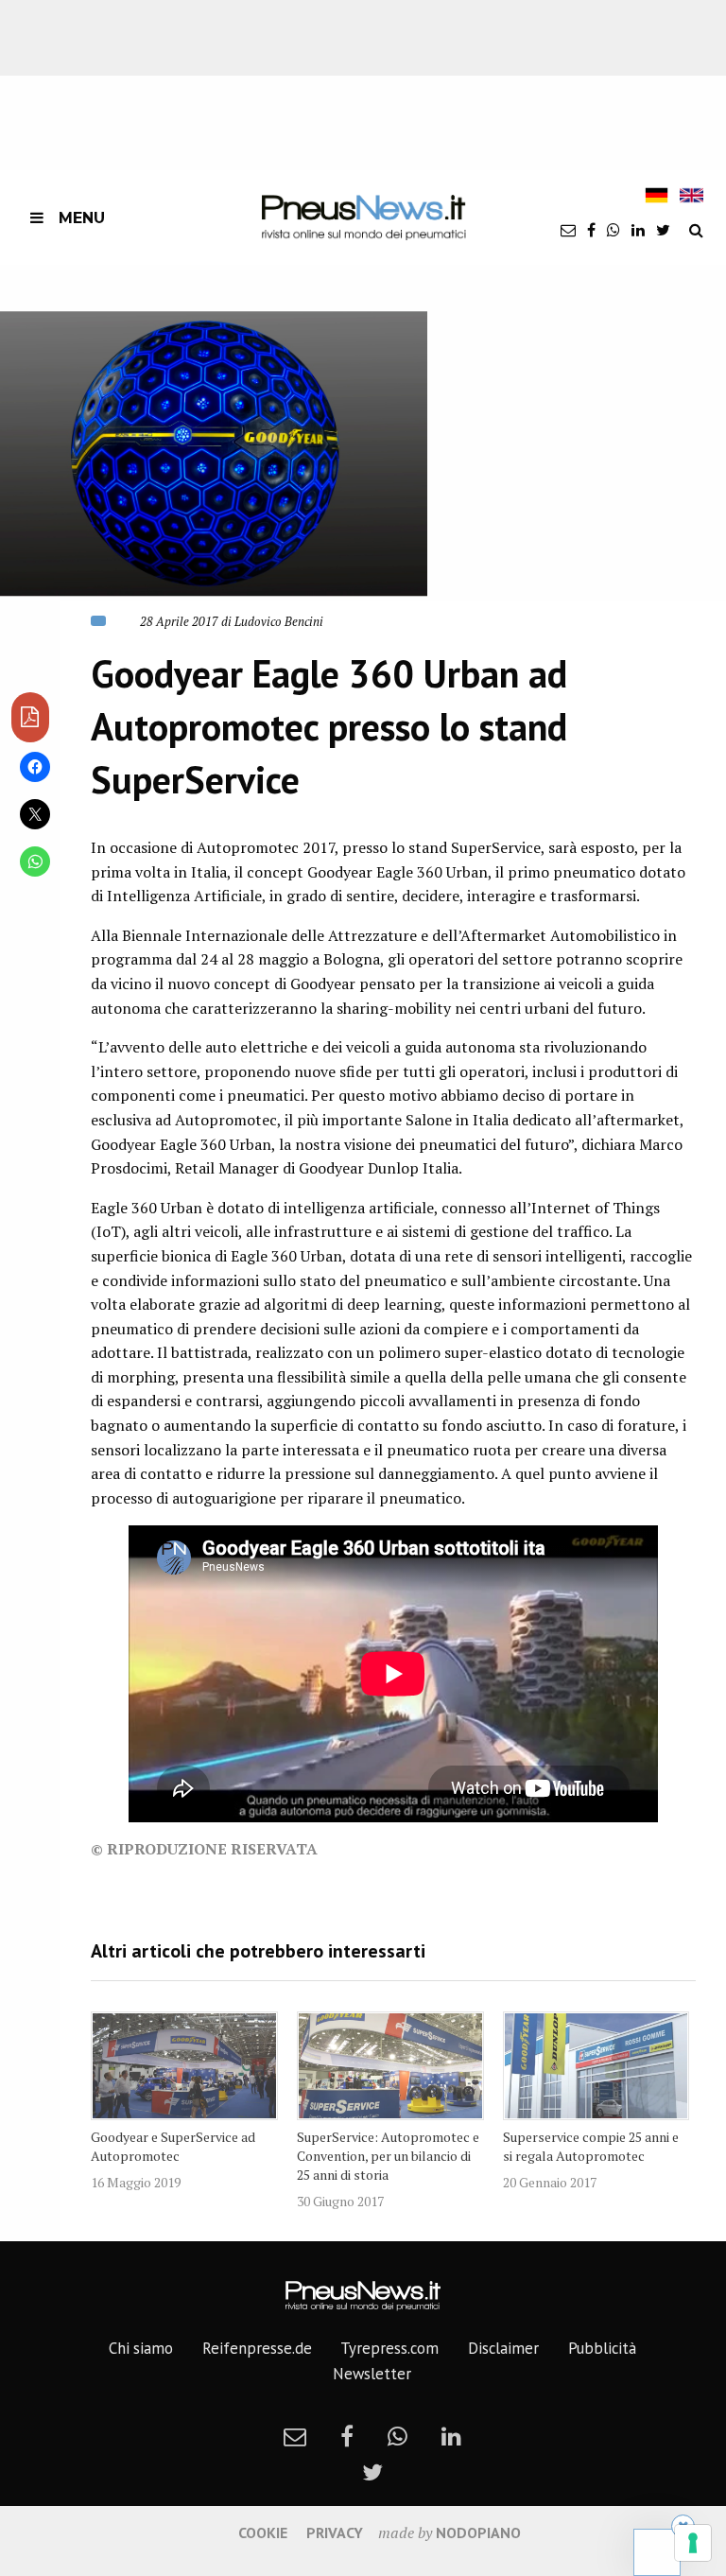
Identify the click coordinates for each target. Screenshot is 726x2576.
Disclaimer (503, 2348)
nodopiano (478, 2532)
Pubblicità (602, 2348)
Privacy (335, 2532)
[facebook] (591, 230)
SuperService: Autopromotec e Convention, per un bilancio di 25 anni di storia (388, 2156)
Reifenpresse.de (257, 2348)
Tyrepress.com (389, 2348)
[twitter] (663, 230)
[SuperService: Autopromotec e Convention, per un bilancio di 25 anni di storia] (390, 2066)
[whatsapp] (614, 230)
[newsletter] (568, 230)
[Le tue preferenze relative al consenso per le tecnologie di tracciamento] (693, 2543)
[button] (214, 453)
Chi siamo (141, 2348)
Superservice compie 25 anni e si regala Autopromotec (591, 2146)
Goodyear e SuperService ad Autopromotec (173, 2146)
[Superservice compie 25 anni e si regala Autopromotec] (596, 2066)
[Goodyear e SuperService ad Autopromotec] (184, 2066)
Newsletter (372, 2374)
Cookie (263, 2532)
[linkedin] (638, 230)
